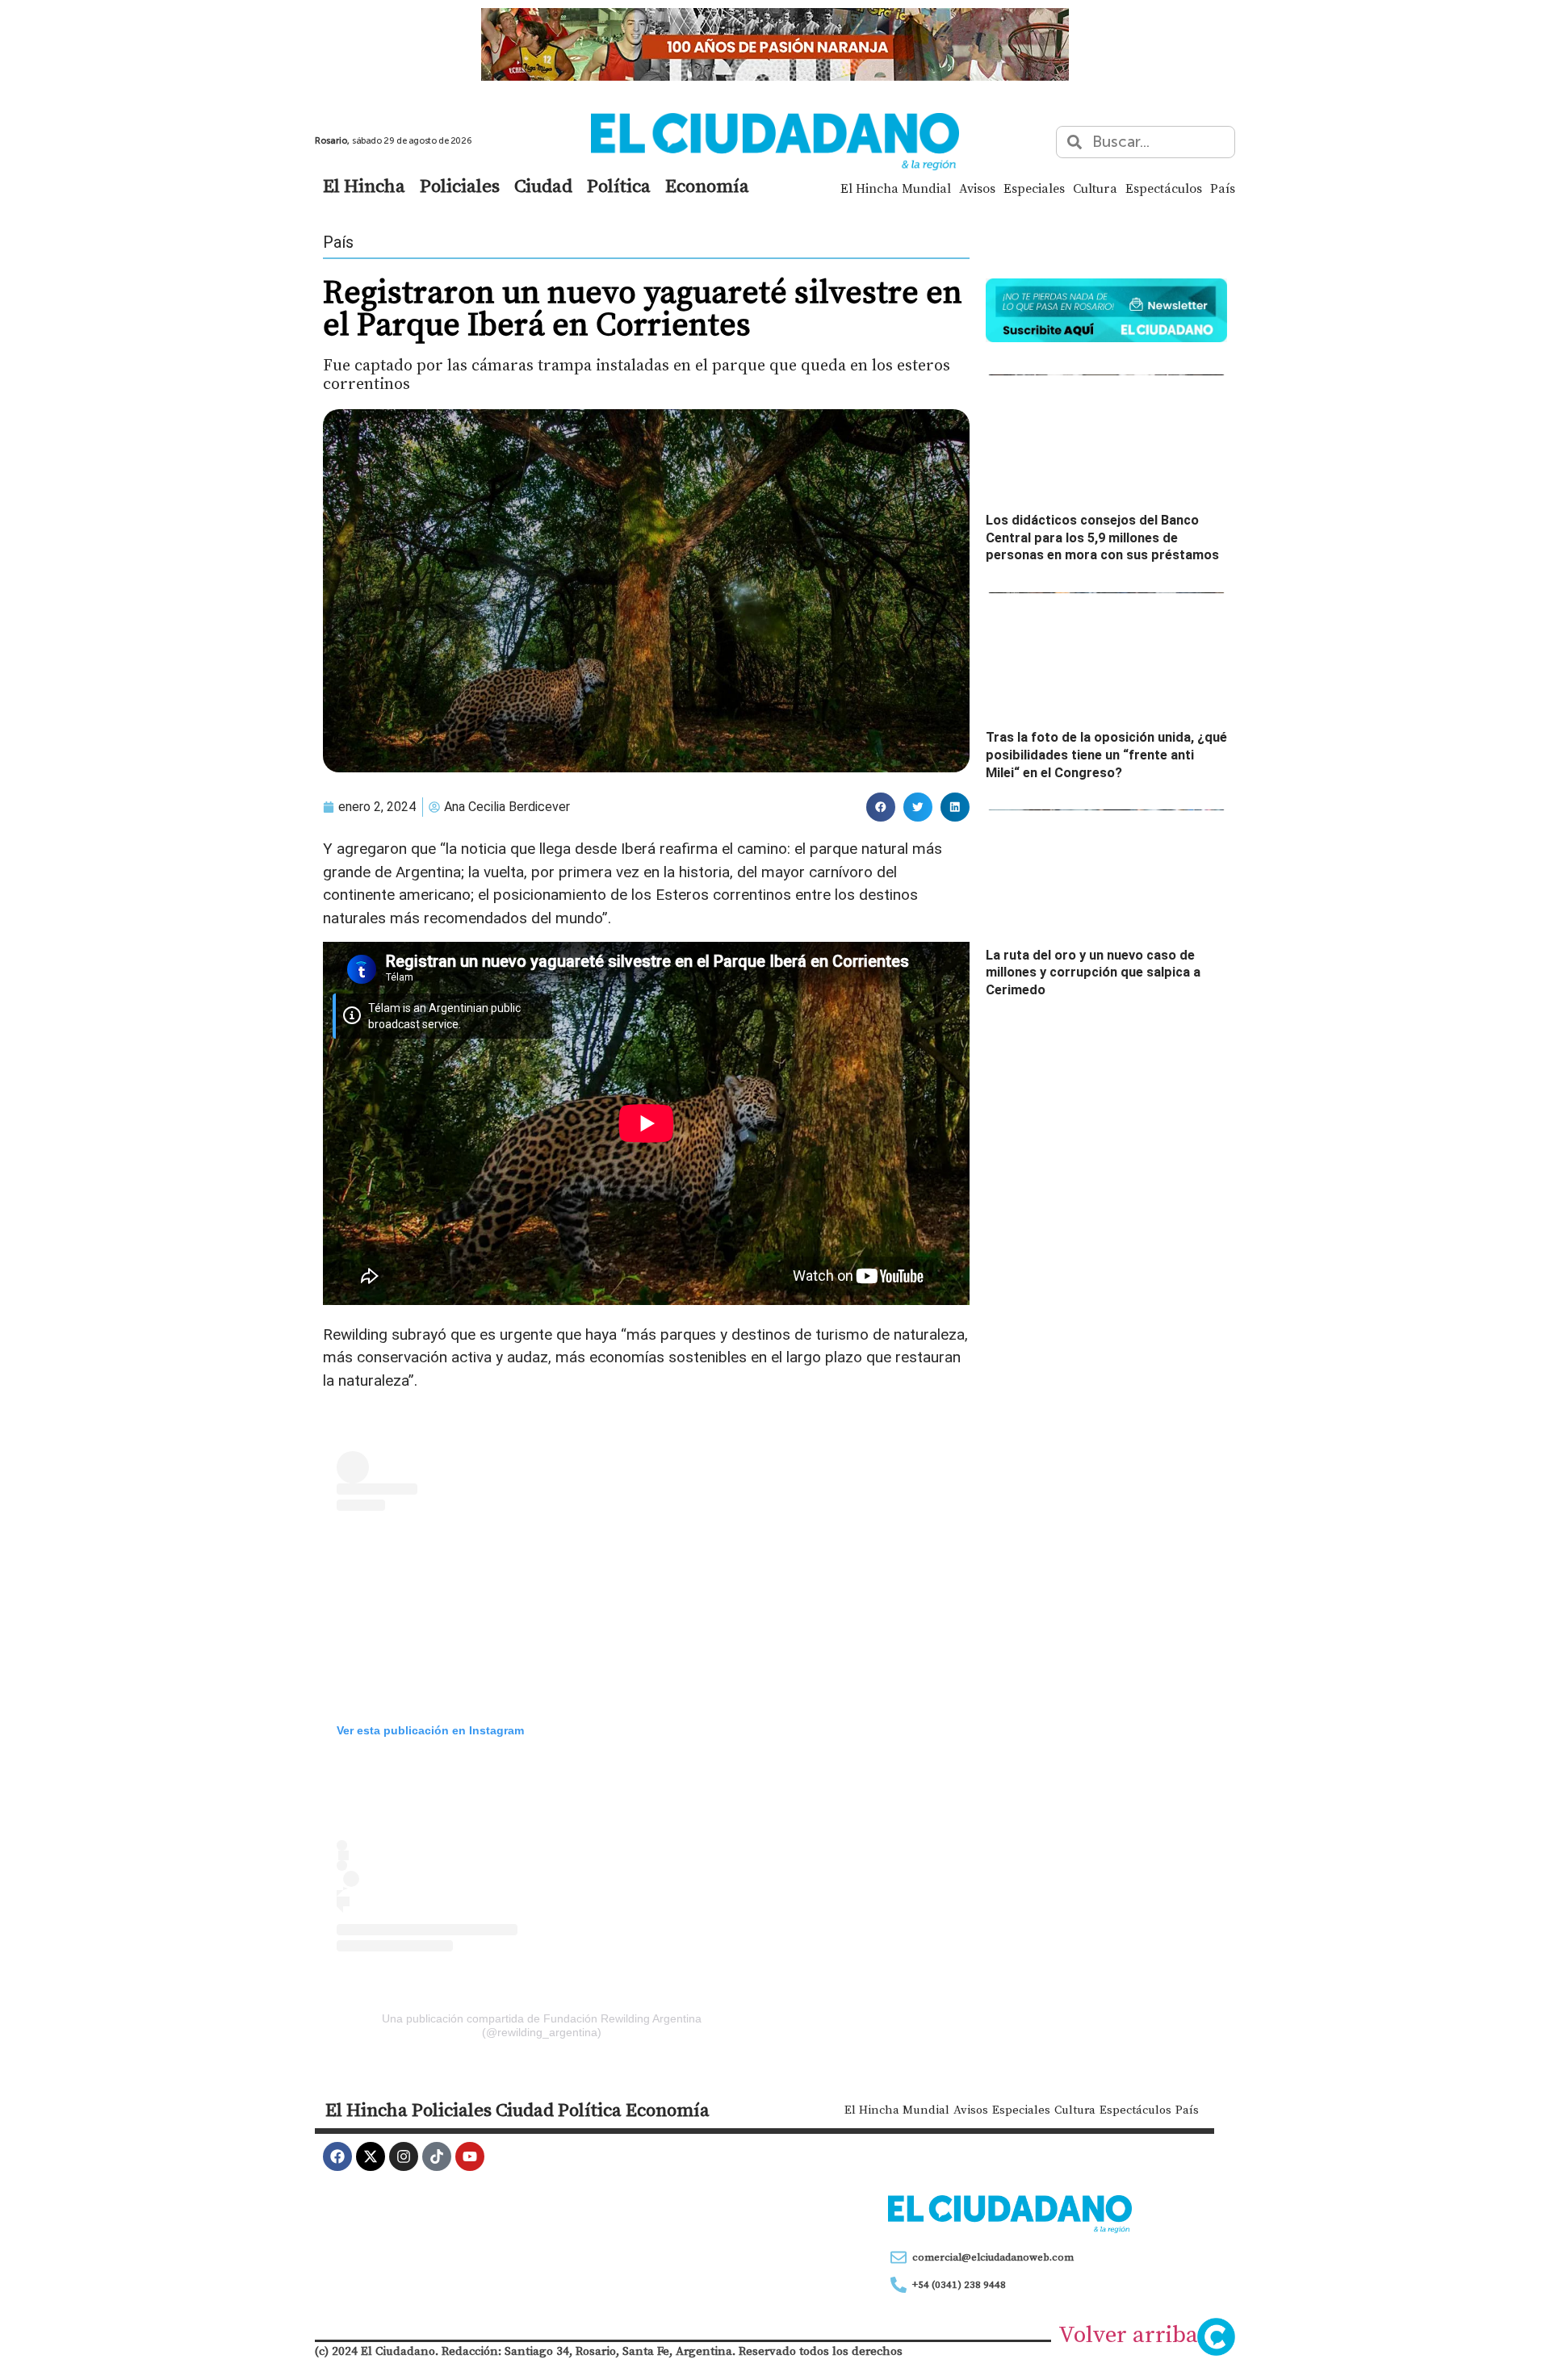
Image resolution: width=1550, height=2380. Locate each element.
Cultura (1095, 188)
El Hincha (364, 186)
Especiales (1034, 188)
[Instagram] (404, 2156)
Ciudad (543, 186)
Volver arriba (1128, 2334)
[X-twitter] (371, 2156)
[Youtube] (470, 2156)
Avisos (977, 188)
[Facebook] (337, 2156)
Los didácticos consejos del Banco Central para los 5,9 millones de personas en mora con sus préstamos (1102, 537)
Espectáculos (1164, 188)
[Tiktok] (437, 2156)
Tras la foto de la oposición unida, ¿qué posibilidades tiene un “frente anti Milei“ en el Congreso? (1106, 755)
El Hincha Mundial (896, 188)
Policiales (460, 186)
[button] (881, 807)
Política (619, 186)
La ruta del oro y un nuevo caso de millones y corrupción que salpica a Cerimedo (1093, 972)
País (1223, 188)
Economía (707, 186)
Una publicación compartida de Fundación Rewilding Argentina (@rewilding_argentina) (542, 2025)
